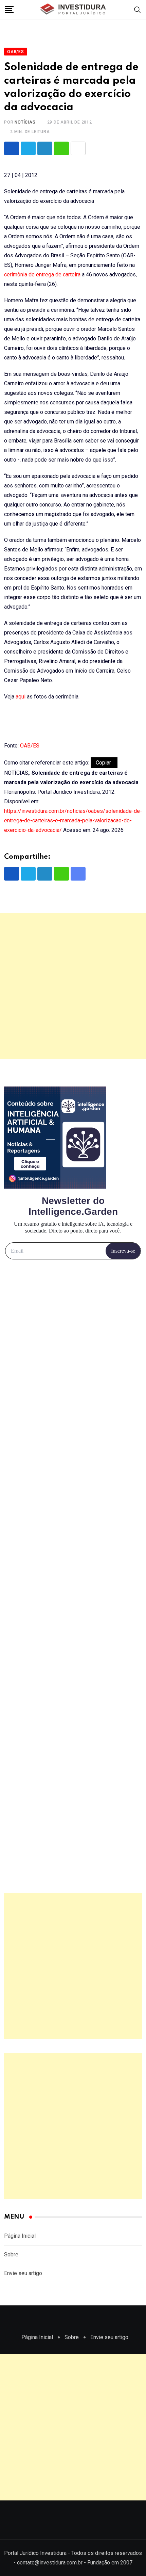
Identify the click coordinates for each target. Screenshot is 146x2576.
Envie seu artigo (23, 2273)
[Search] (138, 9)
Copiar (104, 763)
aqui (21, 697)
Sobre (11, 2255)
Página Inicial (20, 2236)
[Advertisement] (73, 986)
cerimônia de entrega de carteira (42, 275)
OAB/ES (30, 746)
